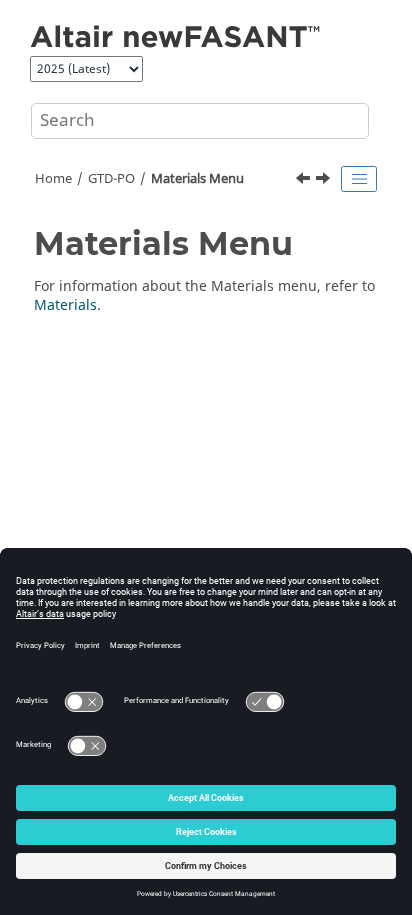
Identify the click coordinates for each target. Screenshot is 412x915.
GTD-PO (111, 179)
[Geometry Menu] (305, 181)
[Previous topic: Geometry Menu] (305, 181)
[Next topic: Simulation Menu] (325, 181)
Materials (65, 305)
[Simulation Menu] (325, 181)
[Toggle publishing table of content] (359, 179)
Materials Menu (197, 179)
